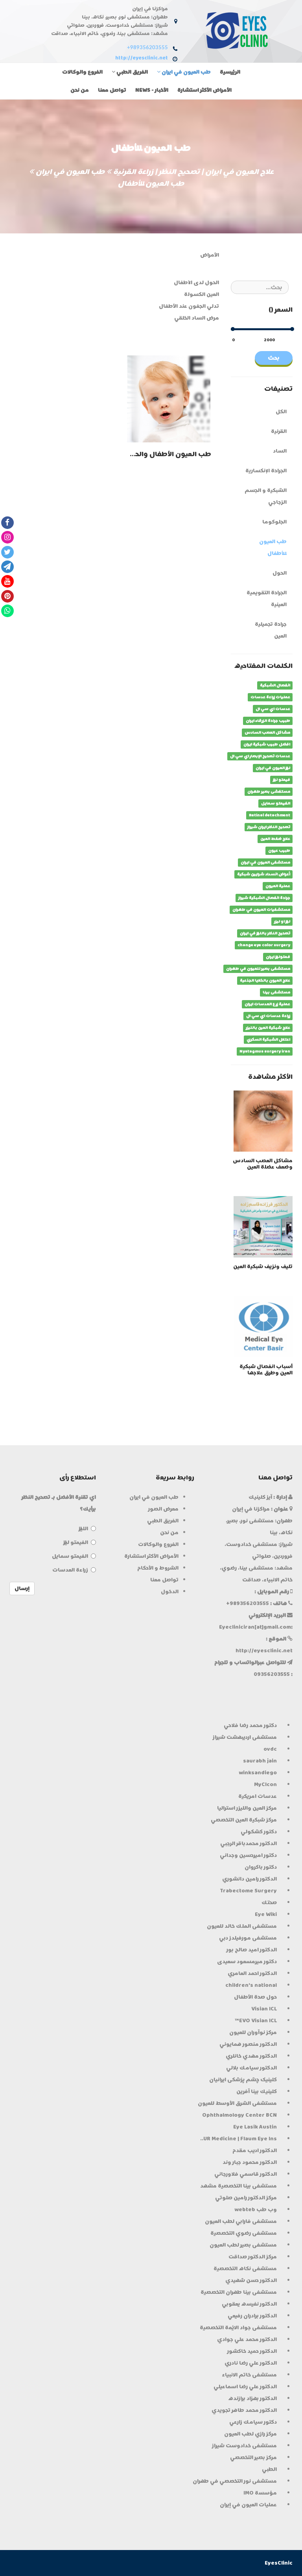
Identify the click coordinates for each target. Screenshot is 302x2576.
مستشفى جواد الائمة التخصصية (238, 2327)
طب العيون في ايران (186, 72)
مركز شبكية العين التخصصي (244, 1820)
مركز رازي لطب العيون (250, 2434)
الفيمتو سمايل (70, 1556)
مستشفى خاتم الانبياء (249, 2375)
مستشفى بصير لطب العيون (243, 2245)
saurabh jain (260, 1761)
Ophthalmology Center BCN (239, 2115)
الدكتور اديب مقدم (255, 2150)
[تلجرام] (7, 566)
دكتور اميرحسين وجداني (248, 1855)
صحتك (269, 1902)
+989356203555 (147, 48)
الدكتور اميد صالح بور (252, 1950)
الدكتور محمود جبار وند (250, 2162)
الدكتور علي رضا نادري (251, 2363)
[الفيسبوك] (7, 522)
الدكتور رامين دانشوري (250, 1879)
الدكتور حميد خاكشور (252, 2351)
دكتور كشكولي (259, 1832)
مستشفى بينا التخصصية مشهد (238, 2186)
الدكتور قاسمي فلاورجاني (246, 2174)
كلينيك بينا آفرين (257, 2091)
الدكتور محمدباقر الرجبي (249, 1843)
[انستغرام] (7, 537)
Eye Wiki (266, 1914)
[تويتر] (7, 552)
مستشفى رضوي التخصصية (244, 2233)
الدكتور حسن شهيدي (251, 2280)
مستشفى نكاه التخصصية (245, 2268)
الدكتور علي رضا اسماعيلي (245, 2386)
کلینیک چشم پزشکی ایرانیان (243, 2079)
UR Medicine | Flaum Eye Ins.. (238, 2139)
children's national (251, 1985)
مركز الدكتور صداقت (253, 2257)
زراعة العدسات (70, 1570)
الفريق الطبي (132, 72)
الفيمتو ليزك (76, 1542)
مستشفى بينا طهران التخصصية (239, 2292)
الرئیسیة (230, 72)
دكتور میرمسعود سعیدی (247, 1961)
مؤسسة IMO (260, 2493)
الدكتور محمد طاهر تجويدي (244, 2410)
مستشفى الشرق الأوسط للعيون (237, 2103)
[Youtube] (7, 581)
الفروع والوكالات (82, 72)
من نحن (80, 90)
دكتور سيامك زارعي (253, 2422)
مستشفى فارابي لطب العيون (241, 2221)
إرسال (22, 1588)
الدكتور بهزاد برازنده (252, 2398)
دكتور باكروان (261, 1867)
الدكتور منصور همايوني (248, 2044)
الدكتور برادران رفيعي (252, 2316)
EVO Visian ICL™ (256, 2020)
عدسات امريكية (258, 1796)
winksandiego (258, 1773)
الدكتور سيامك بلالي (251, 2068)
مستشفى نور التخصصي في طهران (235, 2481)
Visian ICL (264, 2009)
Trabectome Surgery (248, 1891)
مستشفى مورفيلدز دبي (248, 1938)
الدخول (170, 1591)
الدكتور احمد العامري (252, 1973)
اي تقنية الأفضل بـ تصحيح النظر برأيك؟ (59, 1503)
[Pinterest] (7, 596)
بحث (274, 358)
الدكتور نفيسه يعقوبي (249, 2304)
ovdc (270, 1749)
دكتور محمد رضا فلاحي (250, 1725)
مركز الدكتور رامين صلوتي (246, 2198)
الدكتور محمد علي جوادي (247, 2339)
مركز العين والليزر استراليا (247, 1808)
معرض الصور (163, 1509)
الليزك (83, 1528)
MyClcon (265, 1784)
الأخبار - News (152, 90)
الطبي (269, 2469)
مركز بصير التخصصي (253, 2457)
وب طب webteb (256, 2209)
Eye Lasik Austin (255, 2127)
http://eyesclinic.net (142, 58)
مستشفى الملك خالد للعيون (242, 1926)
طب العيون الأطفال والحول (168, 454)
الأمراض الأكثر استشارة (204, 90)
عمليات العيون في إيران (248, 2505)
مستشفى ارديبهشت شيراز (245, 1737)
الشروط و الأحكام (158, 1568)
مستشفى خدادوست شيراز (244, 2446)
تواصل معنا (112, 90)
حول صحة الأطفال (255, 1997)
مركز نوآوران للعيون (253, 2032)
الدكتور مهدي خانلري (251, 2056)
